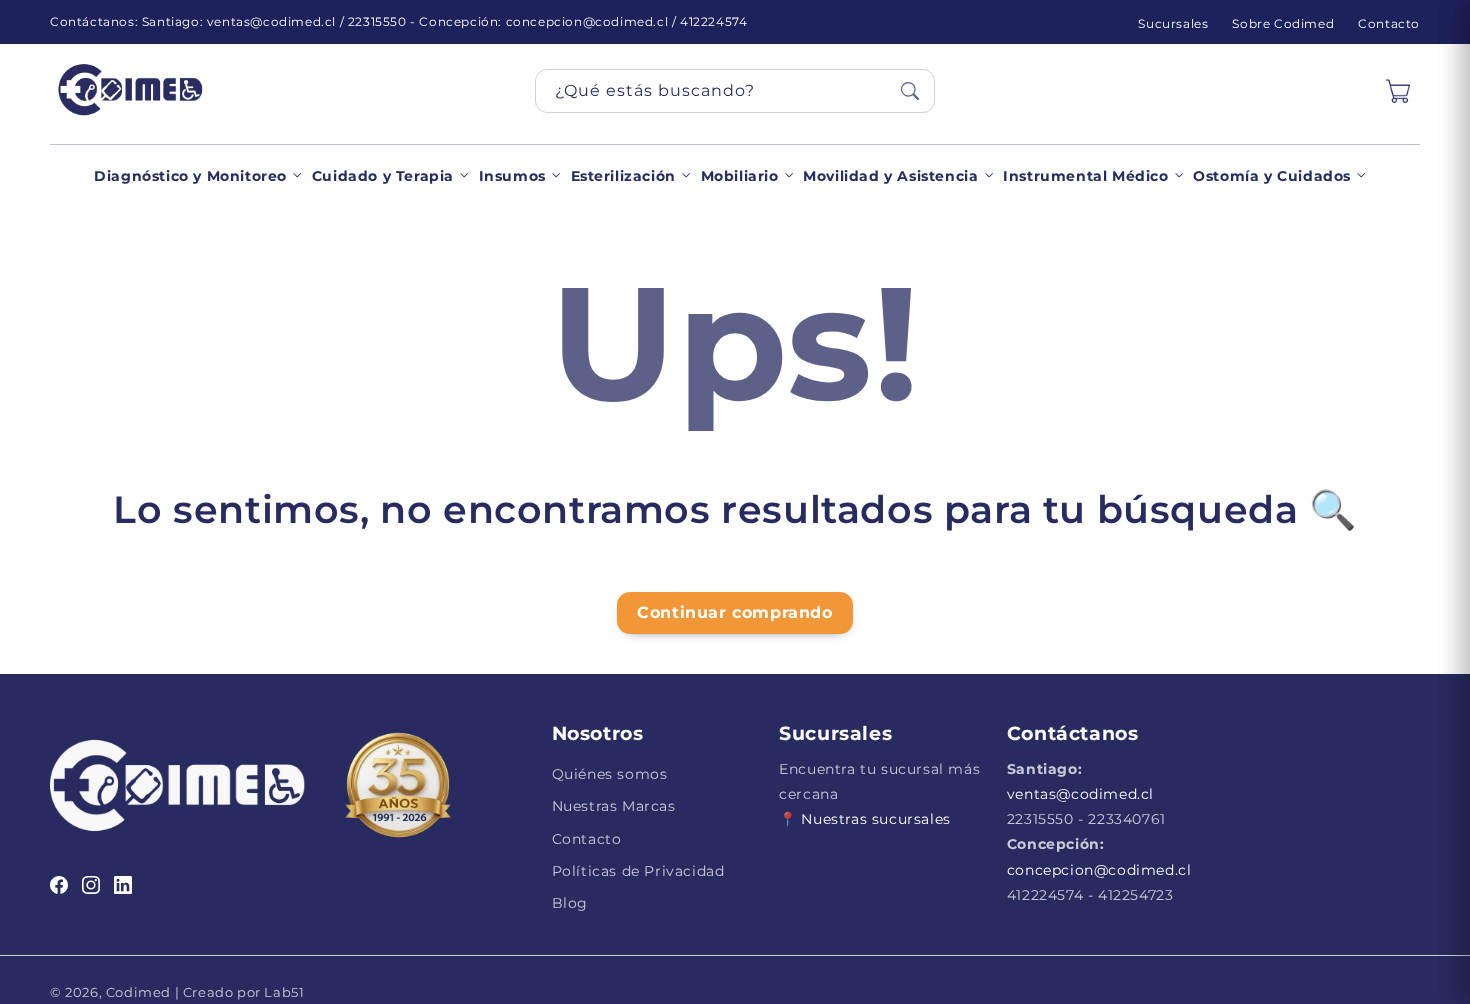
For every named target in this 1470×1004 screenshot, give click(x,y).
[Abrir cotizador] (1398, 91)
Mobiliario (740, 176)
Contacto (1389, 23)
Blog (570, 903)
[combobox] (735, 91)
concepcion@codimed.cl (1099, 870)
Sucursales (1173, 23)
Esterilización (623, 176)
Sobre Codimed (1283, 23)
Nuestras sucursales (875, 819)
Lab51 (283, 992)
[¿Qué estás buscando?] (910, 91)
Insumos (512, 176)
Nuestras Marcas (614, 806)
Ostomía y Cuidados (1272, 176)
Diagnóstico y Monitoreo (190, 176)
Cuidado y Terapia (383, 176)
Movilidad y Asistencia (890, 176)
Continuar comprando (734, 612)
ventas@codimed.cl (1080, 794)
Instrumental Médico (1085, 176)
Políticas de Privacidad (638, 871)
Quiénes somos (610, 774)
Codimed (138, 992)
